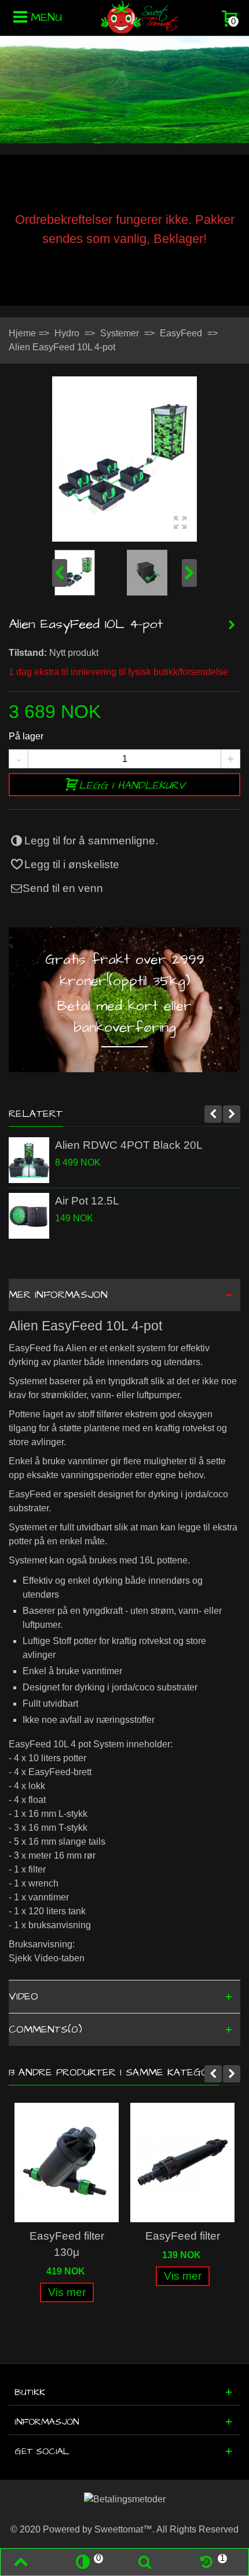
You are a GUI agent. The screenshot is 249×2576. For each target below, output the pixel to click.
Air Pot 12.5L (87, 1201)
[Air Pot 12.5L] (29, 1216)
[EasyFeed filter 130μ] (67, 2163)
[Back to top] (21, 2562)
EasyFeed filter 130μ (67, 2244)
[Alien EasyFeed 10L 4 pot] (124, 459)
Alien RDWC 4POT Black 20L (129, 1145)
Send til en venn (63, 888)
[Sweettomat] (140, 17)
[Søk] (144, 2562)
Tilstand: (28, 653)
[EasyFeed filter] (182, 2163)
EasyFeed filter (183, 2236)
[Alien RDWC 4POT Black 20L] (29, 1160)
